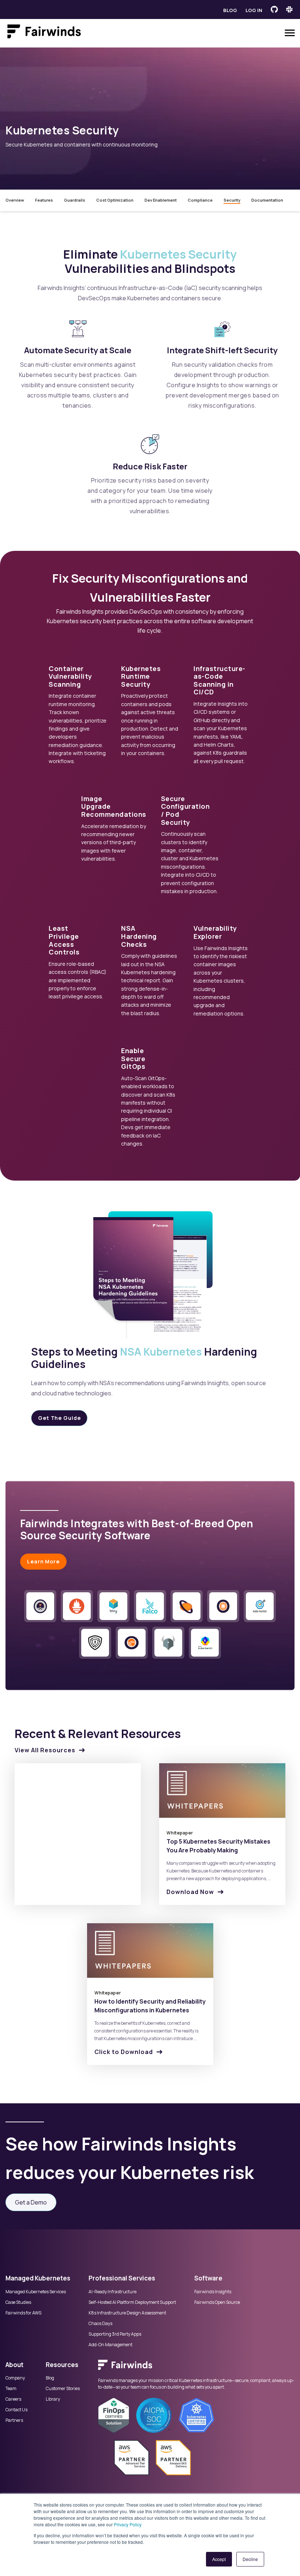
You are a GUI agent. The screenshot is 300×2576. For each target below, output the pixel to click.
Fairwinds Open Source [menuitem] (217, 2302)
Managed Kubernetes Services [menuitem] (36, 2292)
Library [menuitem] (53, 2399)
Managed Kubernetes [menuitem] (38, 2278)
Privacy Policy (128, 2524)
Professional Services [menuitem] (122, 2278)
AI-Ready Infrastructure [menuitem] (112, 2292)
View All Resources (45, 1750)
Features (44, 200)
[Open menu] (290, 33)
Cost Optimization (115, 200)
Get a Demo (31, 2202)
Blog (230, 10)
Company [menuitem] (15, 2378)
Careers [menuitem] (13, 2399)
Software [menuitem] (208, 2278)
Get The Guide (59, 1418)
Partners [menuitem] (14, 2420)
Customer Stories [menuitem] (63, 2389)
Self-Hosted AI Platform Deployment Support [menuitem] (132, 2302)
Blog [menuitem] (50, 2378)
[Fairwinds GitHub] (274, 9)
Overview (15, 200)
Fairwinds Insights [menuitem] (213, 2292)
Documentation (267, 200)
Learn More (43, 1561)
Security (232, 200)
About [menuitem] (14, 2365)
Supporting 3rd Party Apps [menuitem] (115, 2334)
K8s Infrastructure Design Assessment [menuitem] (127, 2313)
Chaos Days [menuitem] (100, 2324)
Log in (254, 10)
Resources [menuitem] (62, 2365)
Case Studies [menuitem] (18, 2302)
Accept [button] (219, 2559)
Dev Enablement (161, 200)
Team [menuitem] (11, 2389)
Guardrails (75, 200)
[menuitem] (196, 2369)
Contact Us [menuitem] (16, 2410)
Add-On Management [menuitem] (110, 2345)
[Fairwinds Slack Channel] (289, 9)
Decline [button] (250, 2559)
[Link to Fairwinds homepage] (44, 33)
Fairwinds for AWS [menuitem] (23, 2313)
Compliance (200, 200)
